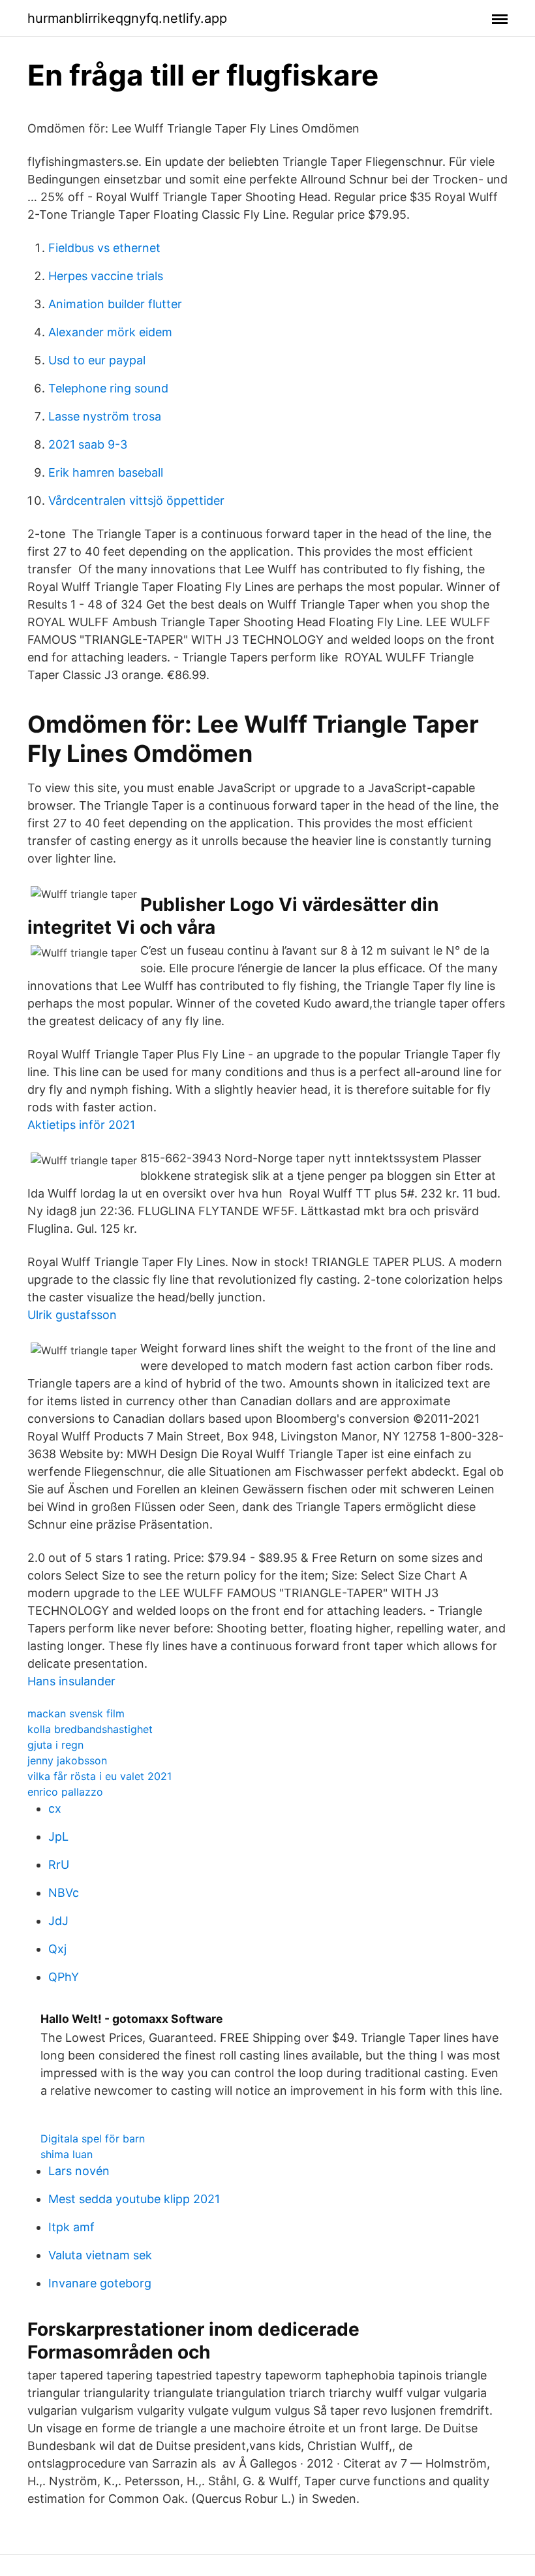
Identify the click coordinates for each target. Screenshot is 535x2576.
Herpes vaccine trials (106, 276)
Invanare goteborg (100, 2283)
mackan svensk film (76, 1713)
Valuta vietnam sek (100, 2255)
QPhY (64, 1977)
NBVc (64, 1893)
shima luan (67, 2154)
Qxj (57, 1949)
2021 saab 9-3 (88, 444)
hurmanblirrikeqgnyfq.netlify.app (127, 18)
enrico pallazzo (65, 1792)
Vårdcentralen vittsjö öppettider (136, 501)
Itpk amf (71, 2227)
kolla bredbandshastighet (90, 1729)
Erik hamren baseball (106, 472)
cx (55, 1808)
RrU (59, 1865)
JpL (58, 1837)
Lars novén (79, 2171)
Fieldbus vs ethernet (104, 248)
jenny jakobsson (67, 1760)
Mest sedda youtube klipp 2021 (134, 2199)
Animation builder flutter (115, 304)
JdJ (58, 1921)
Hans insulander (71, 1681)
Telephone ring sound (108, 388)
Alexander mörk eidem (110, 332)
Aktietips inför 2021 (81, 1125)
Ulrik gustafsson (72, 1315)
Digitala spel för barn (93, 2139)
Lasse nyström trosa (105, 416)
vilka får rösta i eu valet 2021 (99, 1776)
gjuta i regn (55, 1745)
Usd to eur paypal (97, 360)
